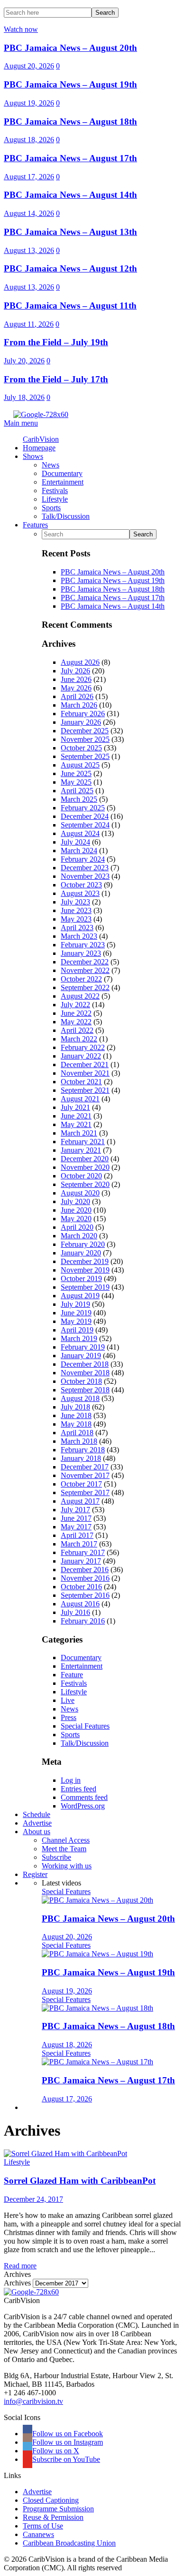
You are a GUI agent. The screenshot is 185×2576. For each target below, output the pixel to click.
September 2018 (85, 1390)
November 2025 (85, 739)
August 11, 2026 (29, 324)
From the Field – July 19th (56, 342)
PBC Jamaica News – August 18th (70, 122)
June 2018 (76, 1415)
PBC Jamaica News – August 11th (70, 306)
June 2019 (76, 1313)
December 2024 (85, 816)
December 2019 (85, 1261)
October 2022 (81, 979)
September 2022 (85, 987)
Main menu (21, 423)
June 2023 (76, 910)
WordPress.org (83, 1806)
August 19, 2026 (29, 103)
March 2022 (79, 1039)
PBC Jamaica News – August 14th (70, 195)
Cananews (38, 2534)
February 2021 (83, 1142)
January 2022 (81, 1056)
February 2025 (83, 808)
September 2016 (85, 1595)
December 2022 (85, 962)
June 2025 (76, 773)
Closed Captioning (51, 2500)
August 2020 (80, 1193)
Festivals (74, 1683)
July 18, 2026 (24, 397)
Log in (71, 1780)
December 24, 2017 (33, 2199)
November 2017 (85, 1475)
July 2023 (75, 902)
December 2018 (85, 1364)
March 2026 (79, 705)
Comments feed (84, 1797)
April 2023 (77, 928)
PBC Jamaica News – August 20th (70, 48)
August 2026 (80, 662)
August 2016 (80, 1604)
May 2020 (76, 1219)
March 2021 (79, 1133)
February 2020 (83, 1244)
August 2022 (80, 996)
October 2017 (81, 1484)
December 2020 (85, 1159)
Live (68, 1700)
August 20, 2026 (29, 66)
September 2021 (85, 1090)
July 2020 (75, 1201)
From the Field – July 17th (56, 379)
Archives (17, 2283)
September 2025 (85, 756)
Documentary (81, 1657)
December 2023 (85, 868)
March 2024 (79, 851)
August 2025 (80, 765)
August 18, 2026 (29, 140)
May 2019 (76, 1321)
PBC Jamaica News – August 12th (70, 268)
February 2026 (83, 714)
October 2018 (81, 1381)
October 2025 (81, 748)
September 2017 (85, 1492)
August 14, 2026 (29, 213)
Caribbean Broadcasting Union (69, 2543)
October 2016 (81, 1587)
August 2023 (80, 893)
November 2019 (85, 1270)
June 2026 (76, 679)
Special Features (85, 1726)
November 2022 (85, 970)
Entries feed (79, 1789)
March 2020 (79, 1236)
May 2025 (76, 782)
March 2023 (79, 936)
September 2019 (85, 1287)
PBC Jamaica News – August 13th (70, 232)
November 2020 (85, 1167)
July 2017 (75, 1510)
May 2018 (76, 1424)
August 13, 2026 (29, 250)
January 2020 (81, 1253)
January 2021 (81, 1150)
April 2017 (77, 1535)
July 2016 (75, 1612)
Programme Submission (58, 2509)
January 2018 (81, 1458)
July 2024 (75, 842)
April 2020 (77, 1227)
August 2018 (80, 1398)
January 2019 (81, 1356)
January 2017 (81, 1561)
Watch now (21, 29)
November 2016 (85, 1578)
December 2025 (85, 731)
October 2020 (81, 1176)
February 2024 (83, 859)
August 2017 (80, 1501)
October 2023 (81, 885)
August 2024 (80, 833)
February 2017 (83, 1552)
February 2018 (83, 1450)
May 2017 (76, 1527)
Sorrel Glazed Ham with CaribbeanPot (80, 2181)
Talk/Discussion (85, 1743)
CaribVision (41, 439)
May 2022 (76, 1022)
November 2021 (85, 1073)
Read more (20, 2266)
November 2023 (85, 876)
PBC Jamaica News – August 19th (70, 84)
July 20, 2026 (24, 361)
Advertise (37, 2492)
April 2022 (77, 1030)
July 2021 (75, 1107)
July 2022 (75, 1005)
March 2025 (79, 799)
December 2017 (85, 1467)
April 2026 (77, 696)
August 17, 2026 (29, 177)
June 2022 (76, 1013)
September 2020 (85, 1184)
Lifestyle (74, 1692)
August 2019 (80, 1296)
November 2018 (85, 1373)
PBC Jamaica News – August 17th (70, 158)
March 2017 (79, 1544)
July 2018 (75, 1407)
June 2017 (76, 1518)
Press (69, 1717)
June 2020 (76, 1210)
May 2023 (76, 919)
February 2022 (83, 1047)
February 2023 (83, 945)
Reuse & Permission (53, 2517)
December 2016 (85, 1570)
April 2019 (77, 1330)
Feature (72, 1675)
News (69, 1709)
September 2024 (85, 825)
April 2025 (77, 791)
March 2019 (79, 1338)
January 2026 (81, 722)
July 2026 (75, 671)
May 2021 (76, 1124)
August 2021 (80, 1099)
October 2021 (81, 1082)
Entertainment (82, 1666)
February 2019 (83, 1347)
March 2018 (79, 1441)
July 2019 (75, 1304)
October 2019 (81, 1278)
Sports (70, 1735)
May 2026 (76, 688)
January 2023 (81, 953)
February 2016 (83, 1621)
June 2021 (76, 1116)
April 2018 (77, 1433)
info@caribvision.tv (33, 2401)
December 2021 (85, 1064)
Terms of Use (43, 2526)
